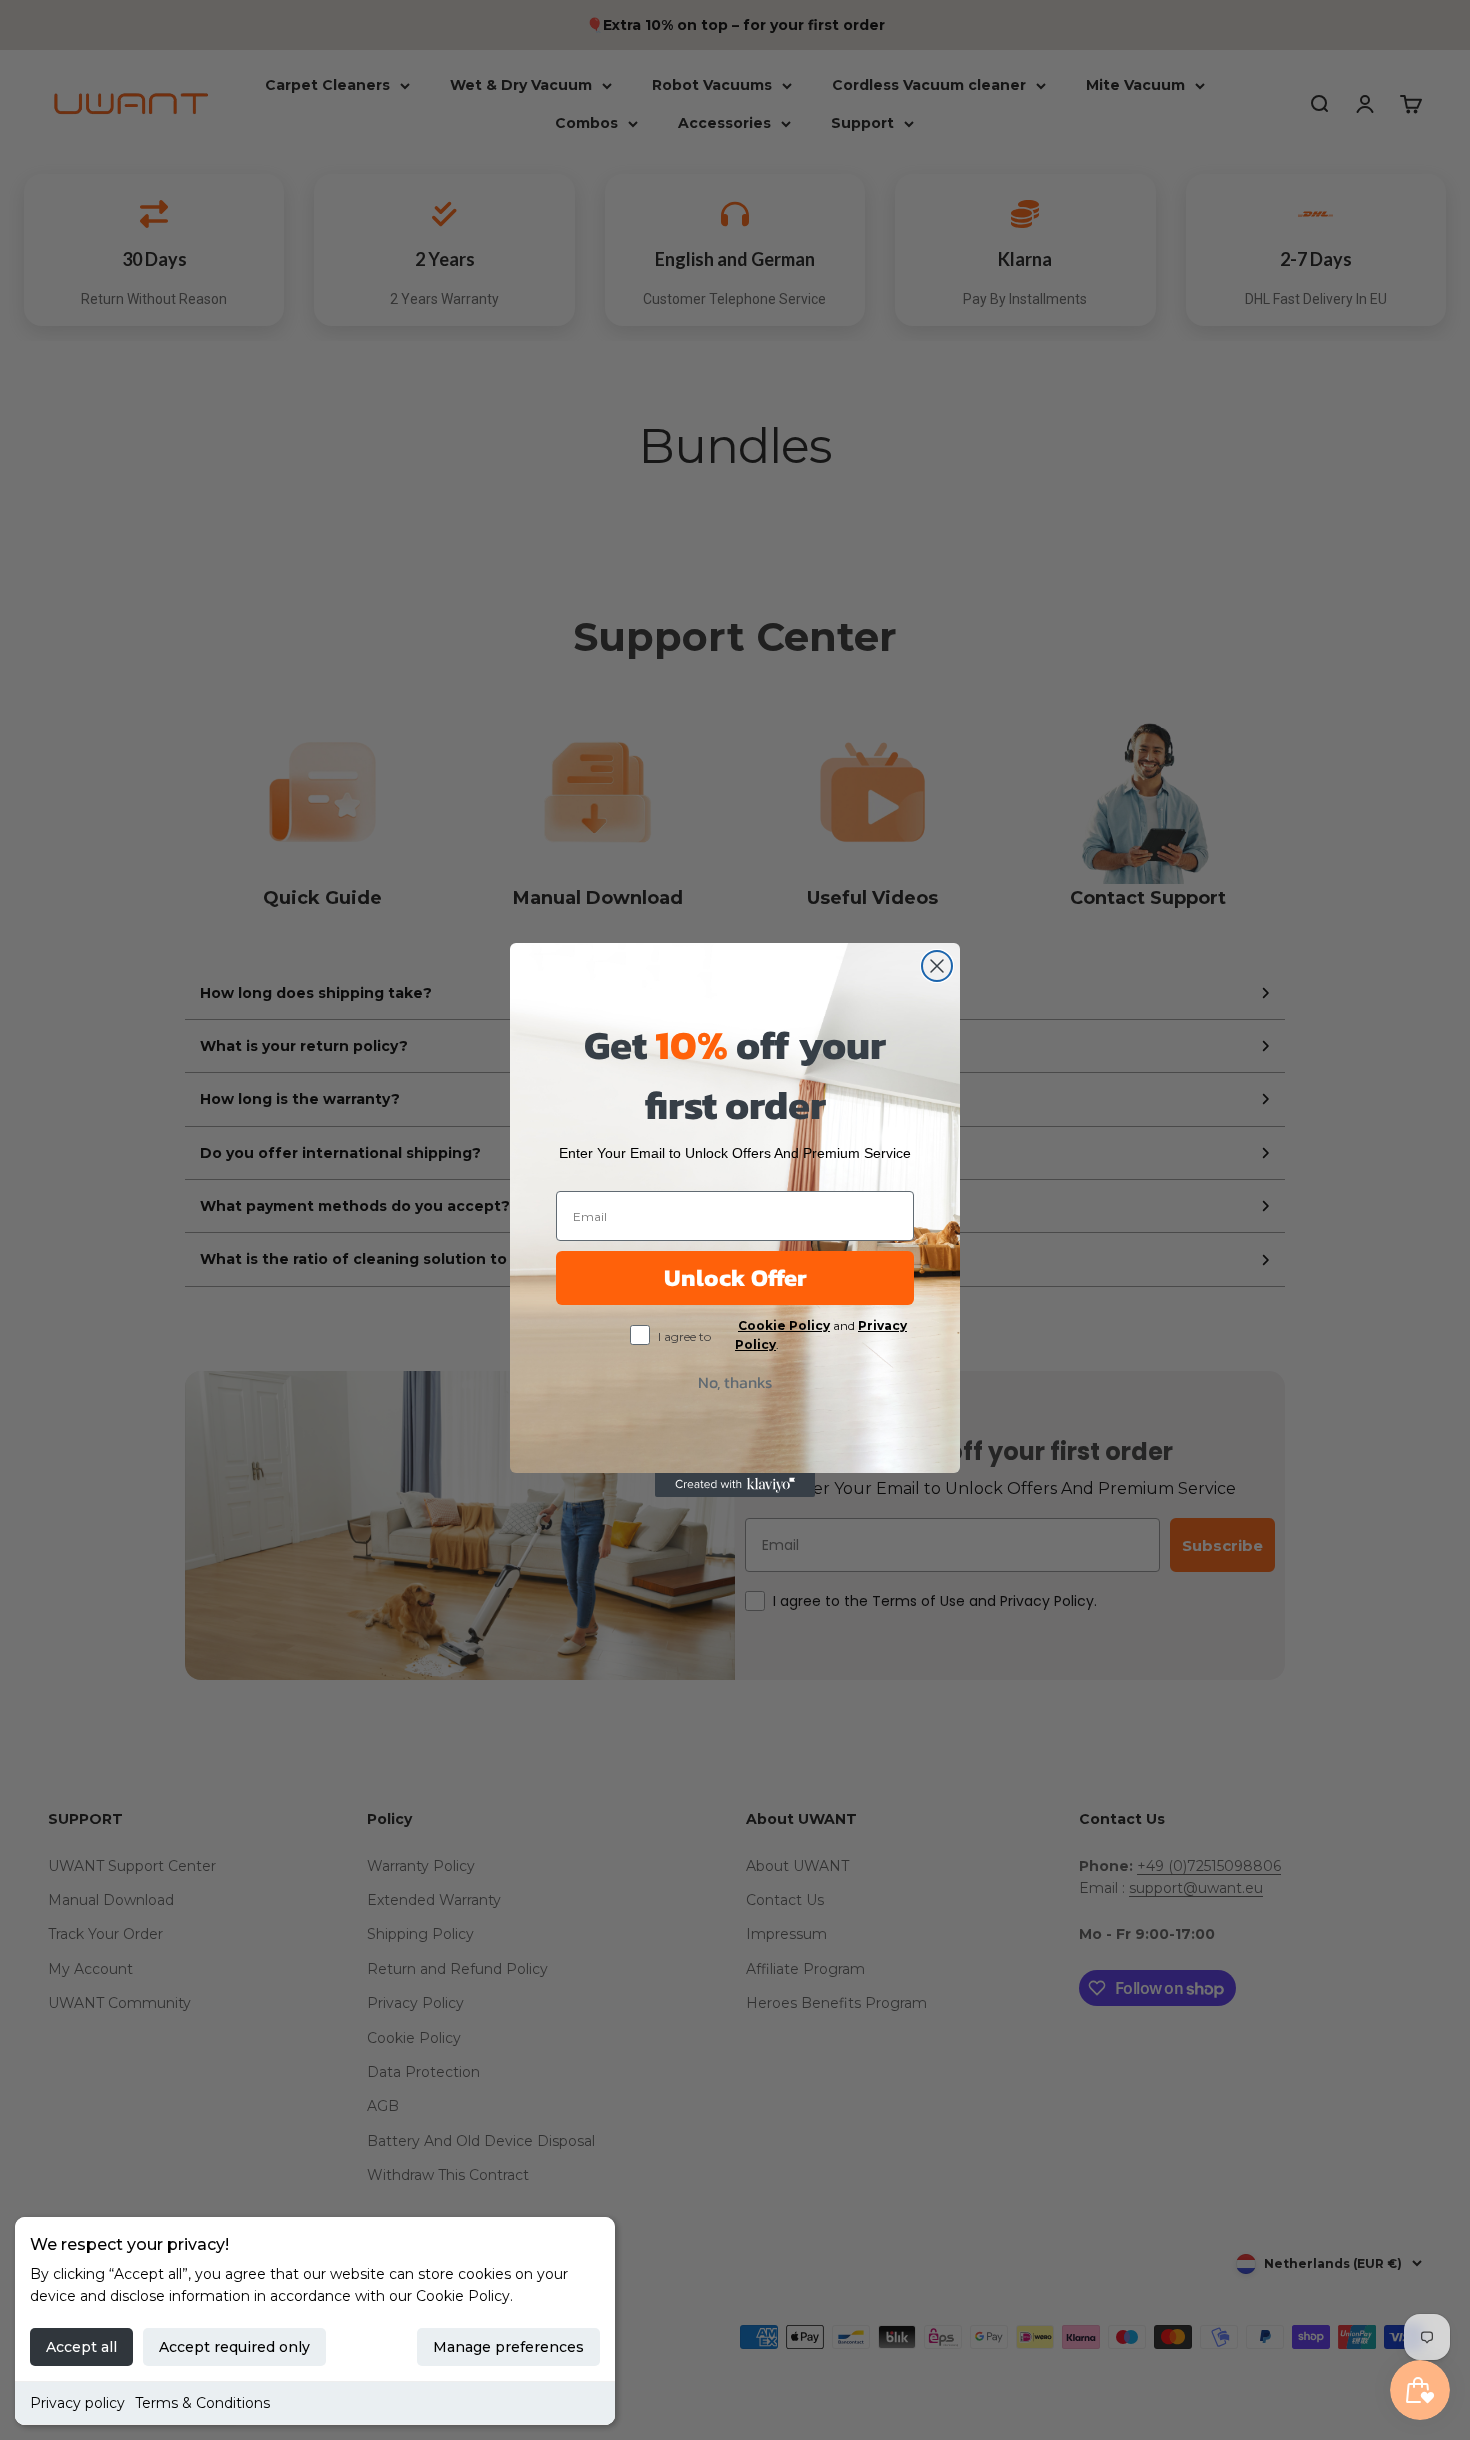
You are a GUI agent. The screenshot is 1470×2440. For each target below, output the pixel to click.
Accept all (81, 2347)
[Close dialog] (937, 966)
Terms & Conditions (202, 2403)
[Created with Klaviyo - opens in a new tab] (735, 1485)
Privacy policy (77, 2403)
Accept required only (234, 2347)
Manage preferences (508, 2347)
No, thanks (735, 1382)
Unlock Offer (735, 1277)
